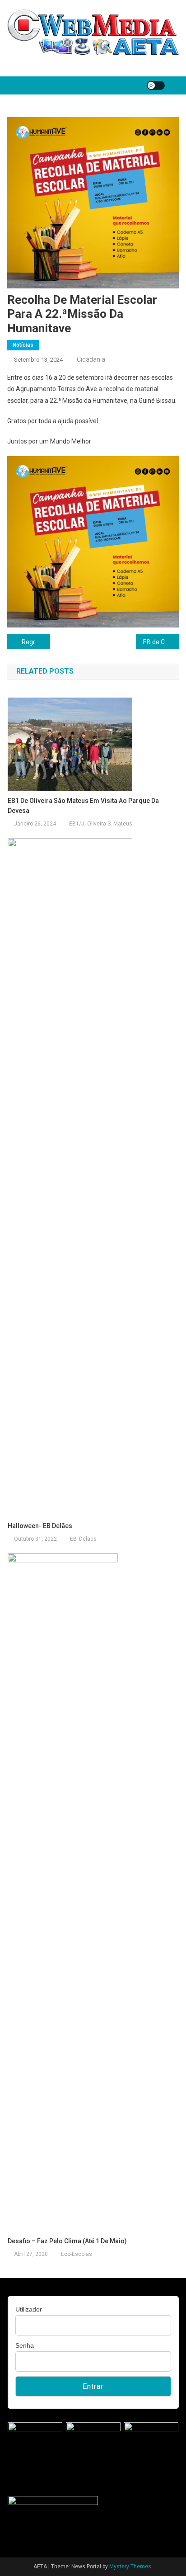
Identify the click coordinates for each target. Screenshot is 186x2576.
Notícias (23, 345)
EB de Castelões (161, 642)
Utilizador (29, 2309)
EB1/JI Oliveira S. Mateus (101, 824)
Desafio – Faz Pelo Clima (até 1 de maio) (67, 2241)
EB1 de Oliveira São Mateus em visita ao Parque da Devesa (83, 806)
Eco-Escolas (77, 2254)
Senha (25, 2345)
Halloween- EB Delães (40, 1526)
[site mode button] (156, 85)
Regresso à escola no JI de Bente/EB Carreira (36, 642)
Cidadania (91, 359)
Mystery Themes (130, 2567)
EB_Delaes (83, 1539)
